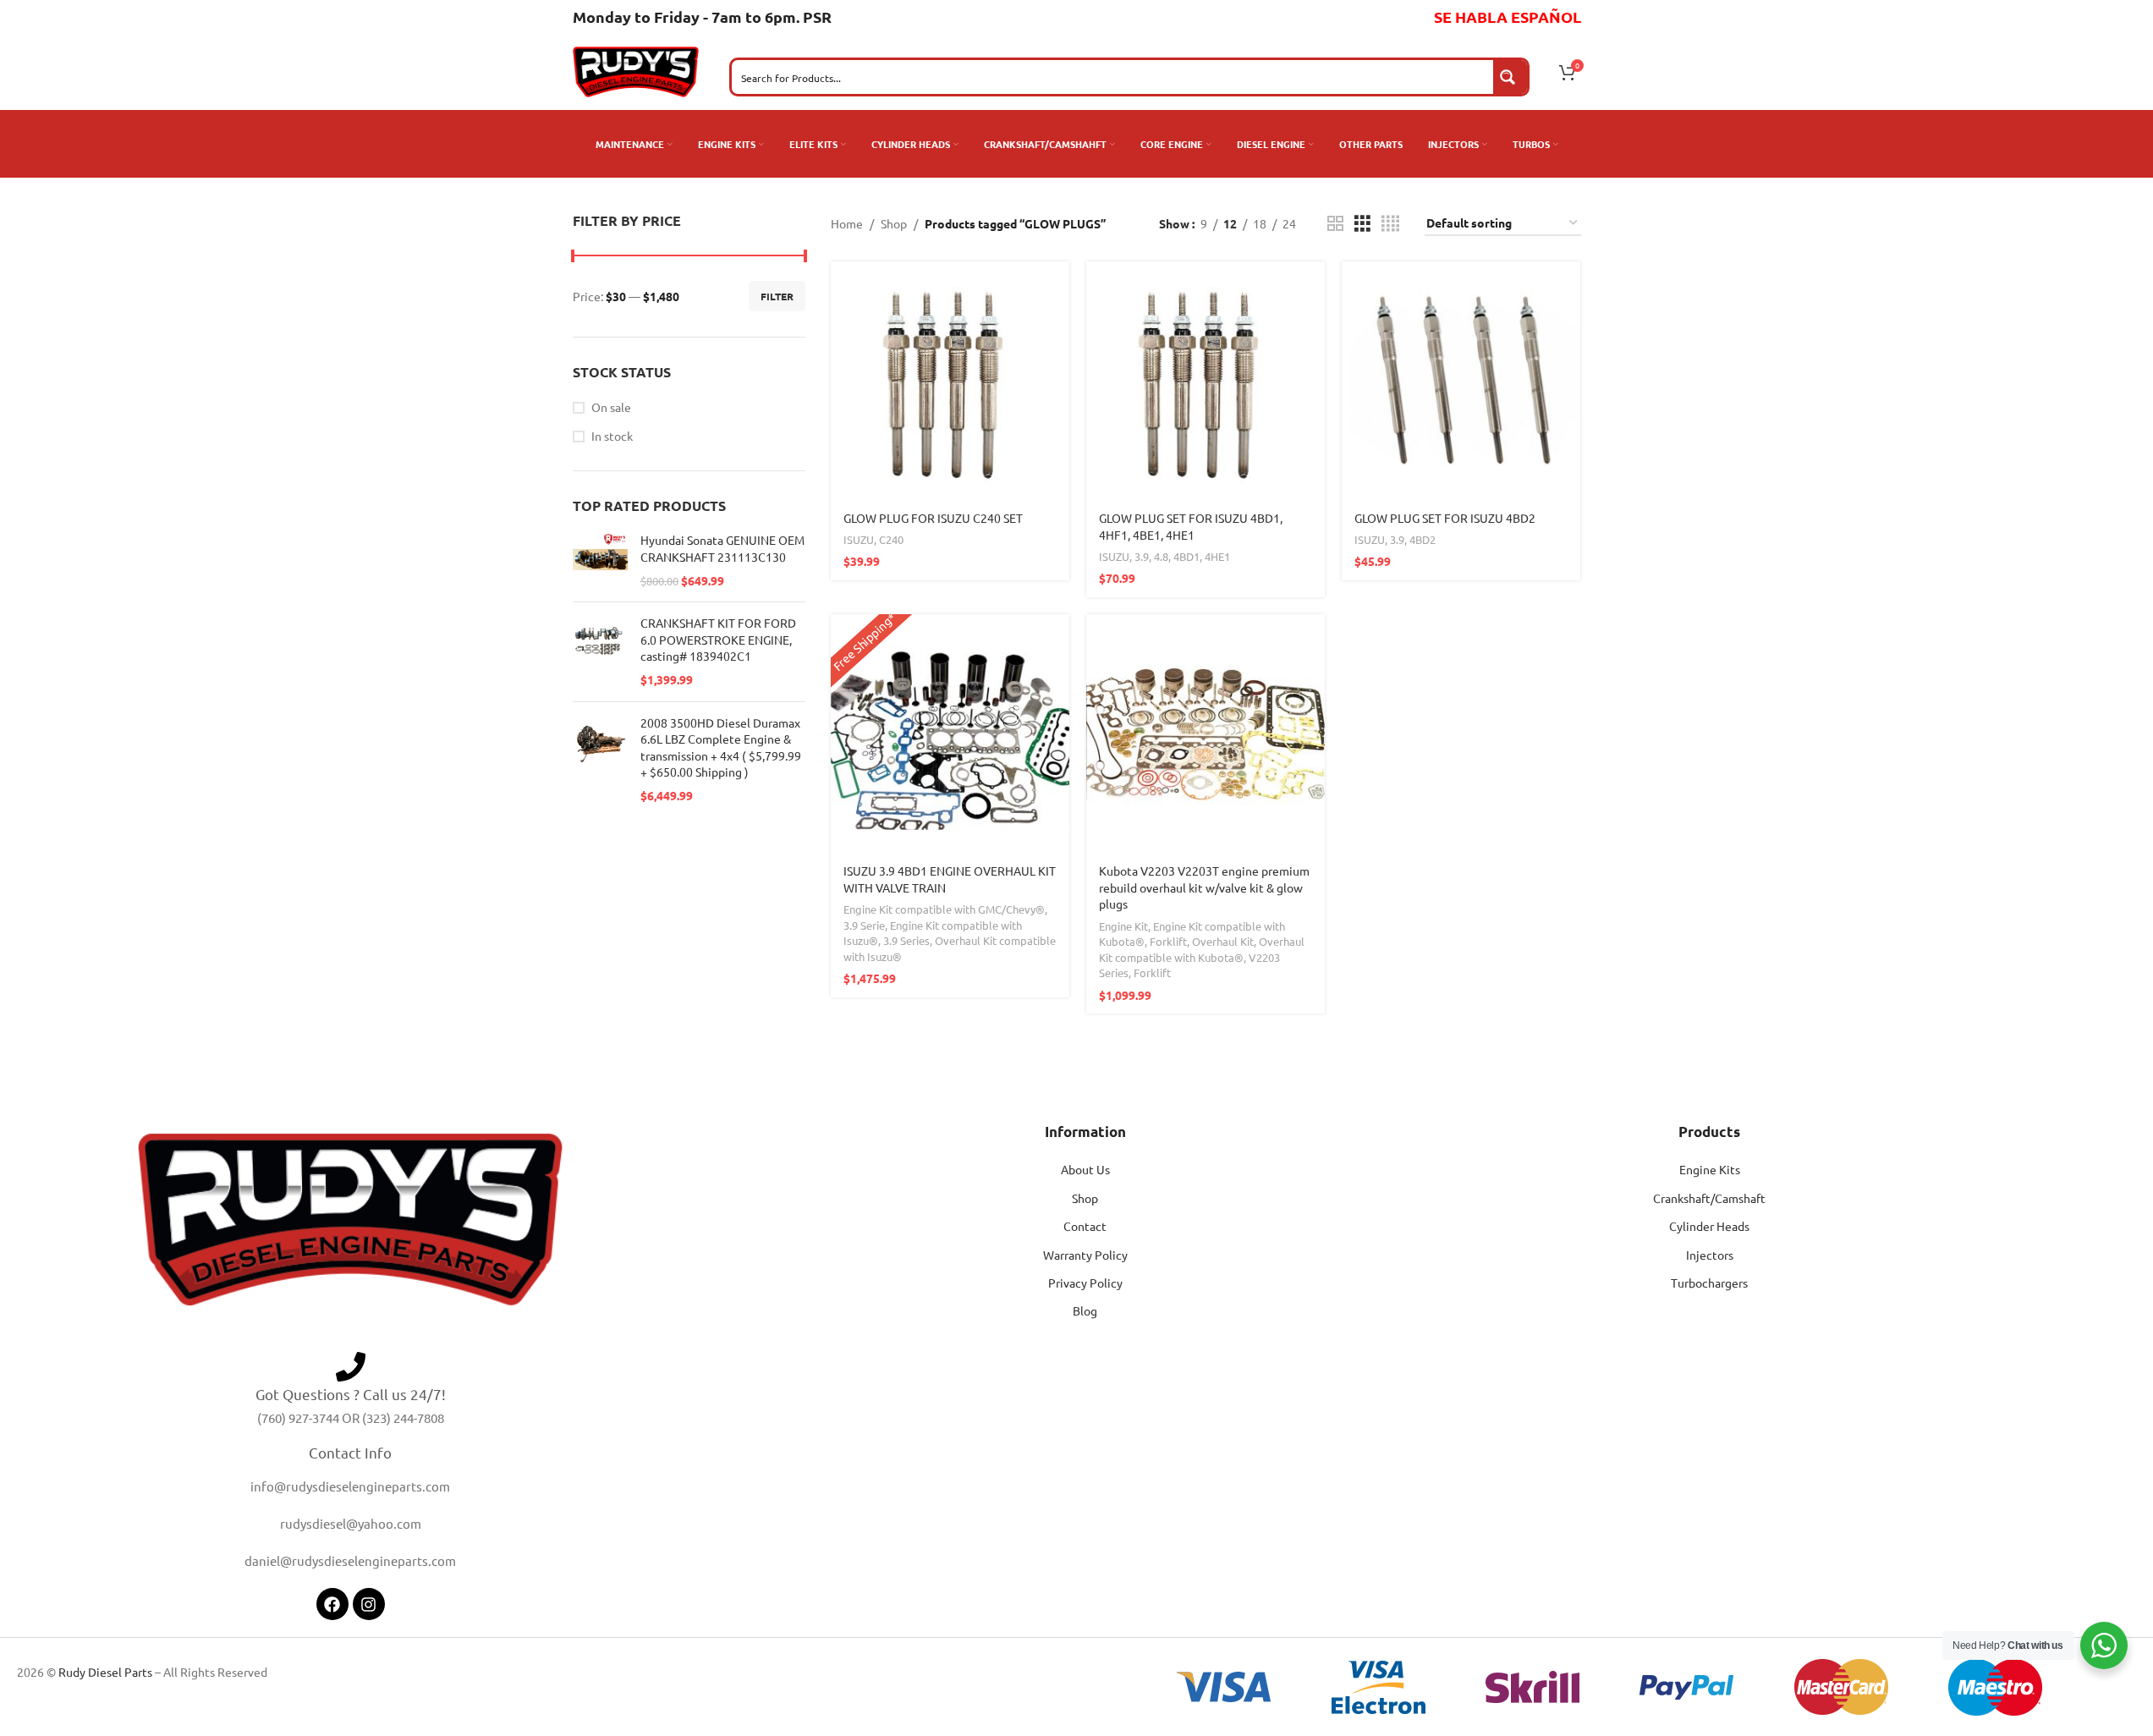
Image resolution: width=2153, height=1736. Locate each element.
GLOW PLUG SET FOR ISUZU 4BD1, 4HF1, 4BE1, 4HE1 (1191, 526)
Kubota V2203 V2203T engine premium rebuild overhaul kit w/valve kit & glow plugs (1204, 887)
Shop (894, 223)
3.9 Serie (864, 925)
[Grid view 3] (1362, 224)
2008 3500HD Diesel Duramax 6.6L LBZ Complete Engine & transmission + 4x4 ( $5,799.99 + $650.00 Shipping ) (721, 747)
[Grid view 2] (1335, 224)
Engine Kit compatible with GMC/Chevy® (944, 909)
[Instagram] (369, 1604)
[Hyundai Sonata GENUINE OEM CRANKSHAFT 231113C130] (600, 560)
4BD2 (1423, 539)
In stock (612, 436)
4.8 (1161, 556)
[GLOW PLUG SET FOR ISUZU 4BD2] (1461, 381)
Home (847, 223)
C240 (891, 539)
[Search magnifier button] (1510, 77)
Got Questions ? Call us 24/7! (351, 1394)
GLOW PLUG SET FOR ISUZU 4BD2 (1445, 518)
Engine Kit (1123, 926)
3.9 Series (906, 940)
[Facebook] (332, 1604)
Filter (777, 296)
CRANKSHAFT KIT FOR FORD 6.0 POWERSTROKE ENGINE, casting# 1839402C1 (718, 639)
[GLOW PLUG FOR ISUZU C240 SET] (950, 381)
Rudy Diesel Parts (105, 1672)
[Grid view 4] (1390, 224)
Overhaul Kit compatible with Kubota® (1202, 949)
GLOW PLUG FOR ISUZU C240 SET (933, 518)
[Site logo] (636, 70)
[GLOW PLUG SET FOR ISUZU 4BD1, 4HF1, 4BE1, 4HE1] (1206, 381)
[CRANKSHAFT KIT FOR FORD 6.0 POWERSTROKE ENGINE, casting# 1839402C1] (600, 651)
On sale (611, 407)
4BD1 (1186, 556)
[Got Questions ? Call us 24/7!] (351, 1367)
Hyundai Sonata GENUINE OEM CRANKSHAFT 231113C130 (722, 548)
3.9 (1142, 556)
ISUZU (859, 539)
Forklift (1168, 941)
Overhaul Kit (1223, 941)
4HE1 (1217, 556)
